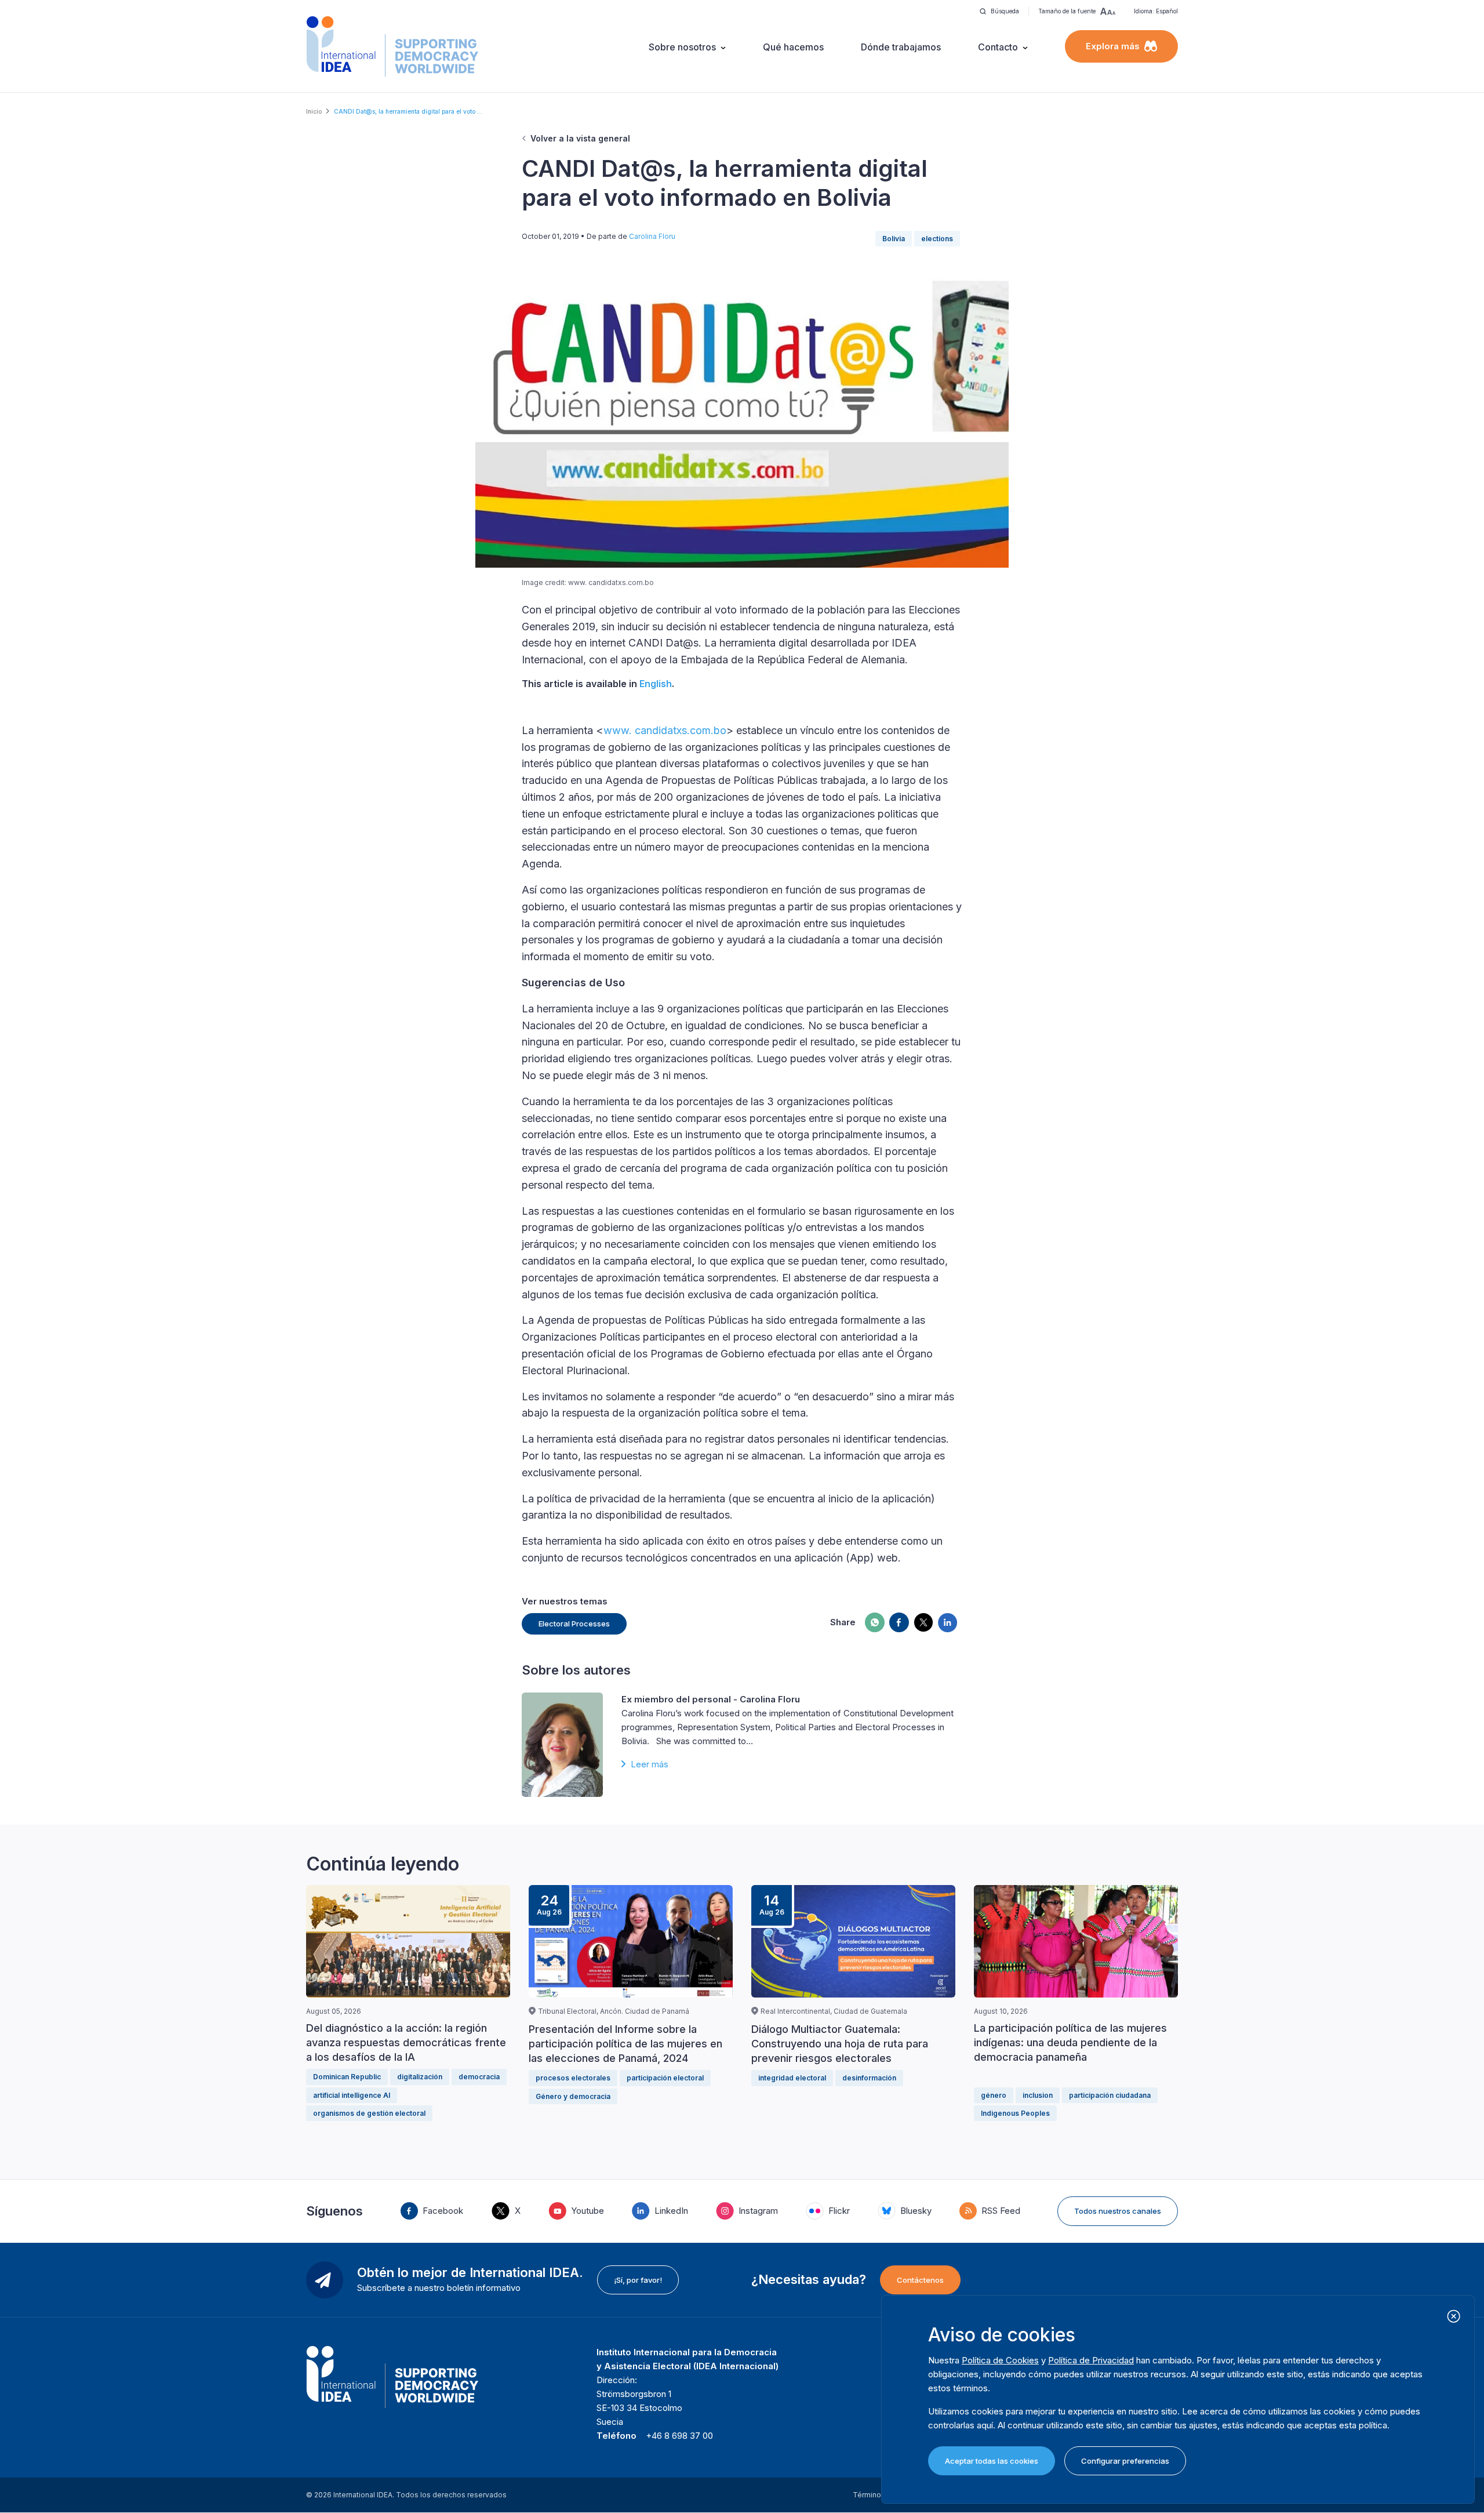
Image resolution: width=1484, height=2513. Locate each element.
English (656, 684)
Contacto (998, 47)
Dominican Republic (347, 2077)
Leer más (650, 1764)
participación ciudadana (1110, 2095)
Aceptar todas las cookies (992, 2461)
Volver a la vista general (580, 138)
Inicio (314, 111)
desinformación (869, 2078)
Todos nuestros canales (1118, 2211)
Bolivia (894, 239)
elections (937, 239)
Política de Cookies (1000, 2360)
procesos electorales (573, 2078)
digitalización (420, 2077)
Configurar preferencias (1125, 2461)
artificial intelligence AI (352, 2095)
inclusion (1038, 2095)
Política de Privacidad (1091, 2360)
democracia (479, 2077)
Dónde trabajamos (901, 47)
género (994, 2095)
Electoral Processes (574, 1624)
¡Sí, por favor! (638, 2280)
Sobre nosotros (682, 47)
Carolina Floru (652, 236)
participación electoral (665, 2078)
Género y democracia (573, 2096)
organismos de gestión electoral (369, 2113)
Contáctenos (920, 2280)
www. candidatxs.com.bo (665, 730)
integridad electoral (792, 2078)
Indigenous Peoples (1015, 2113)
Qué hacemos (793, 47)
